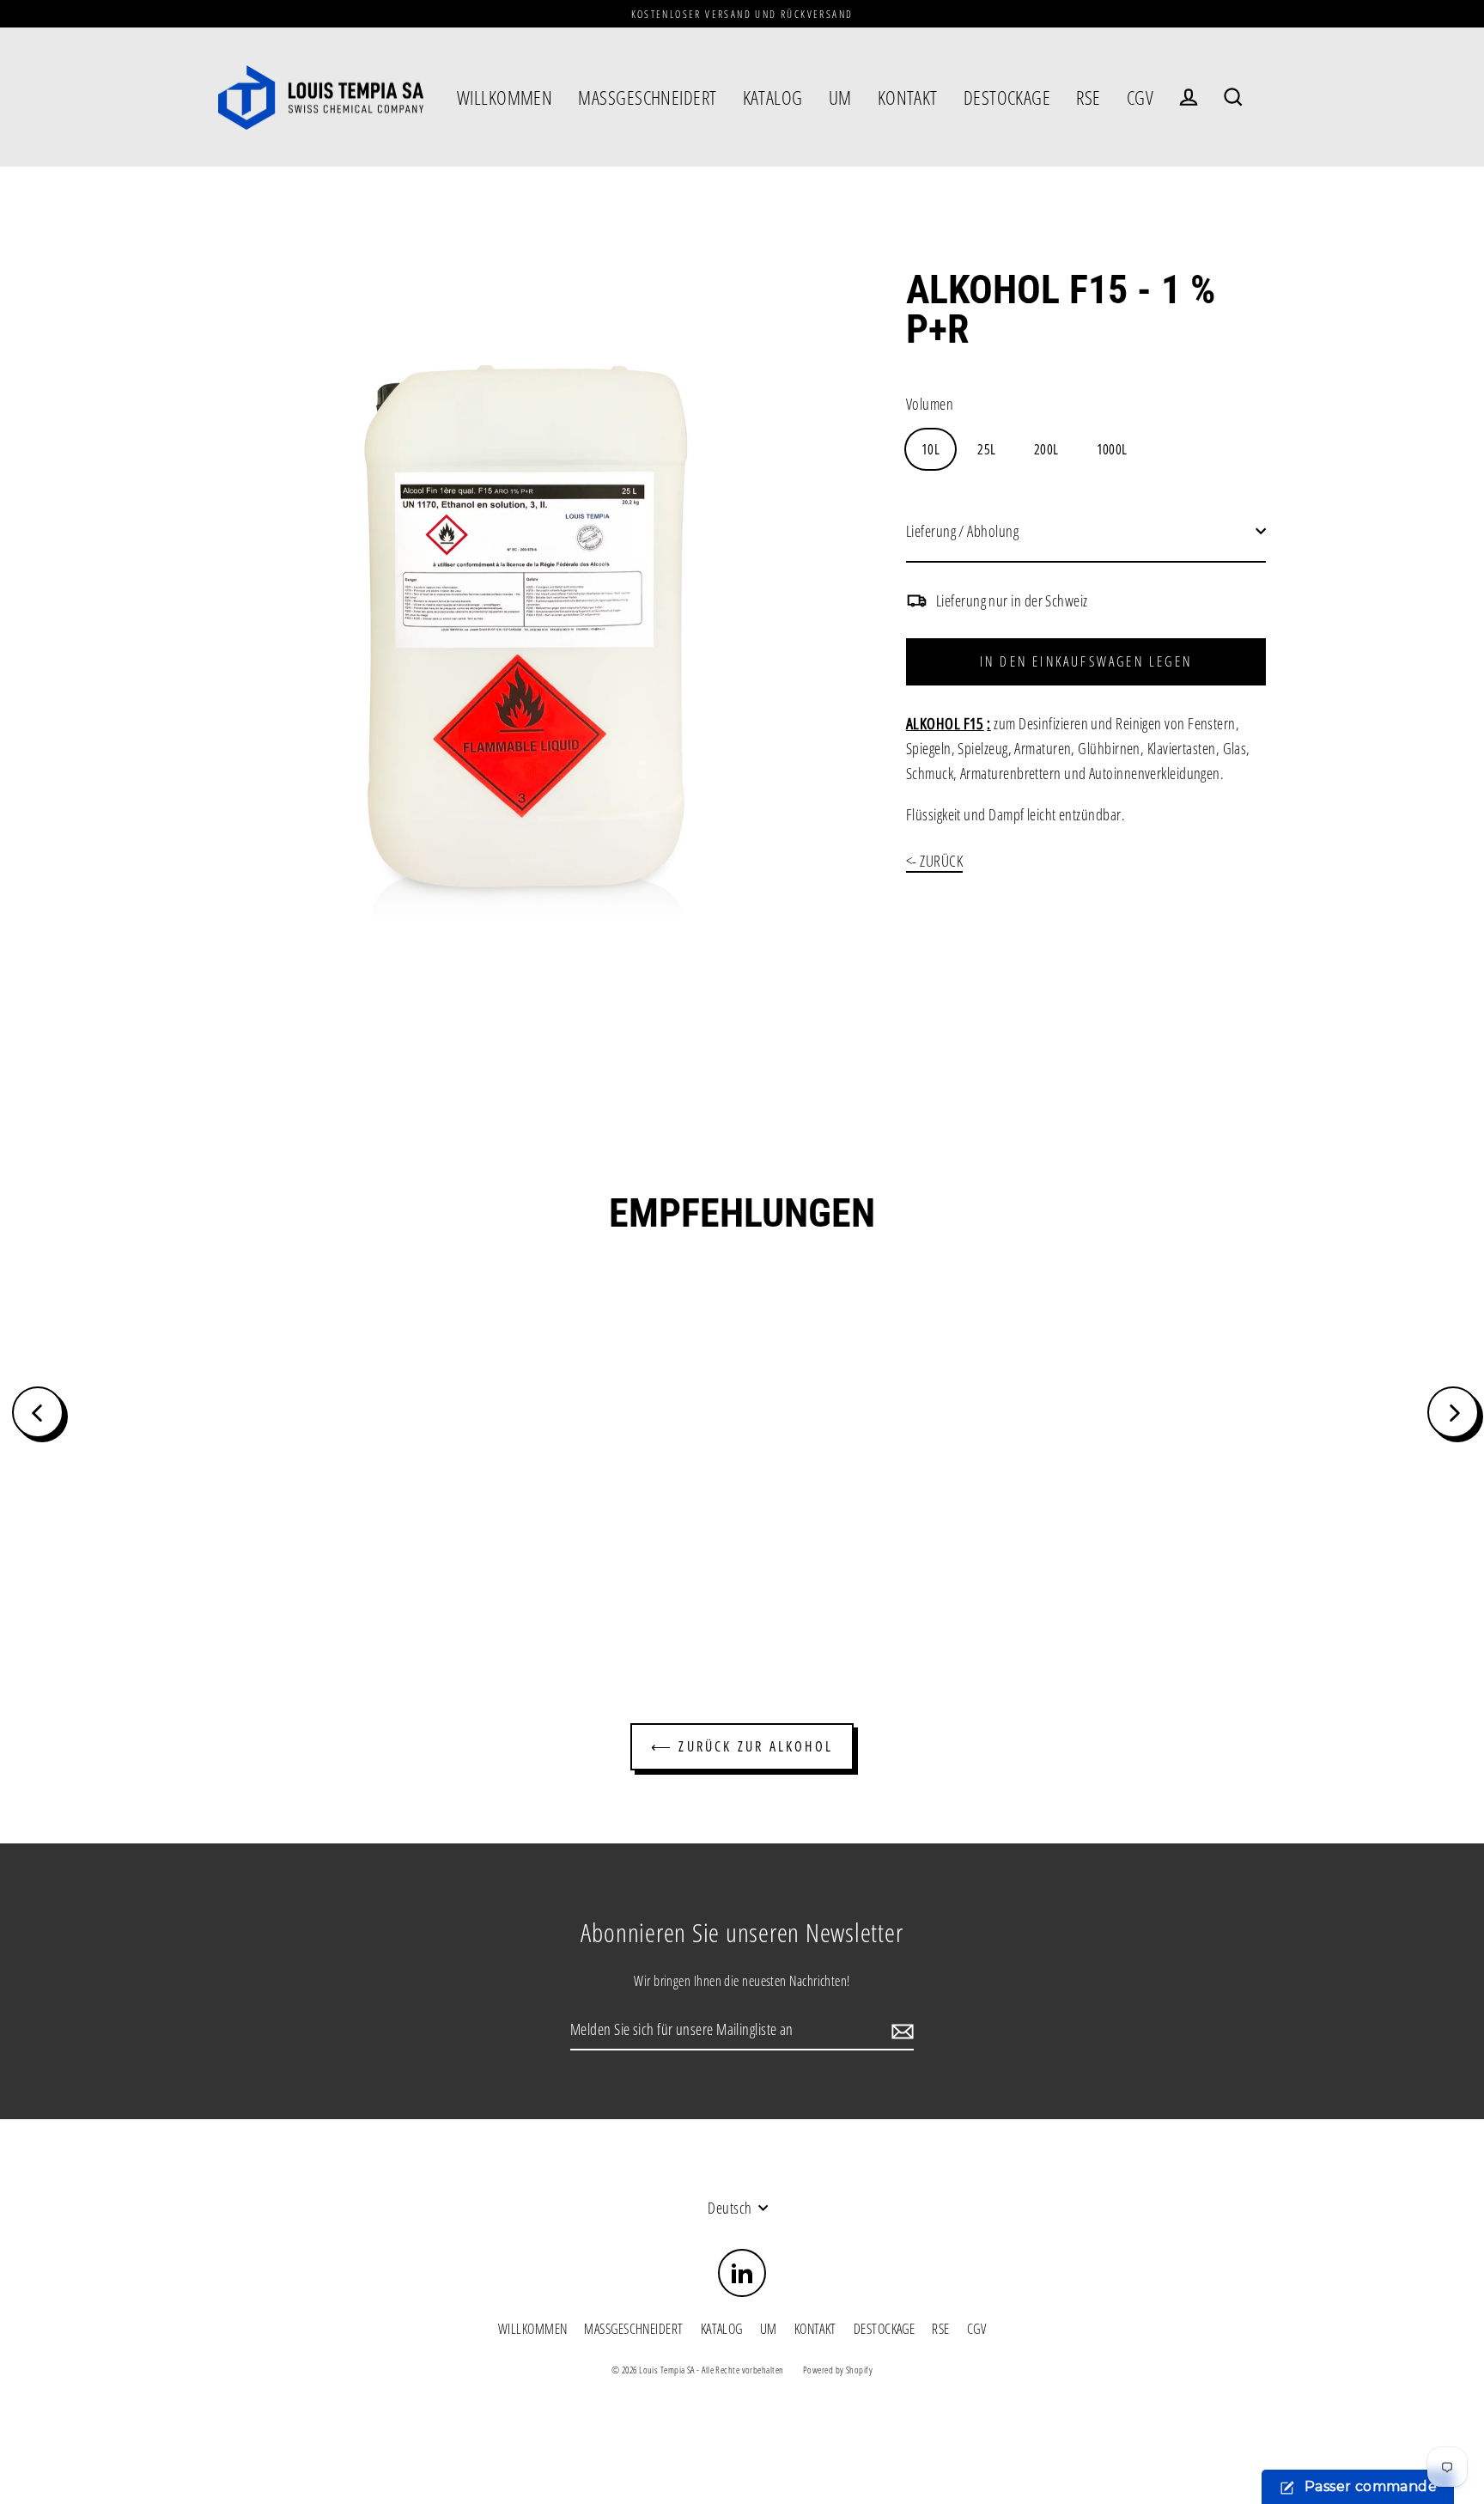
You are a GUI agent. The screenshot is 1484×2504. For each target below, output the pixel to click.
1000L (1112, 449)
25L (986, 449)
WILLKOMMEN (505, 97)
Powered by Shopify (838, 2370)
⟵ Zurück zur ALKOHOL (742, 1746)
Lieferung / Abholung (962, 531)
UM (840, 97)
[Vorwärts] (1453, 1412)
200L (1046, 449)
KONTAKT (908, 97)
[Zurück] (38, 1412)
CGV (1140, 97)
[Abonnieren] (900, 2030)
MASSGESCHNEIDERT (647, 97)
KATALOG (773, 97)
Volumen (930, 404)
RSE (1088, 97)
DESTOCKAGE (1007, 97)
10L (931, 449)
